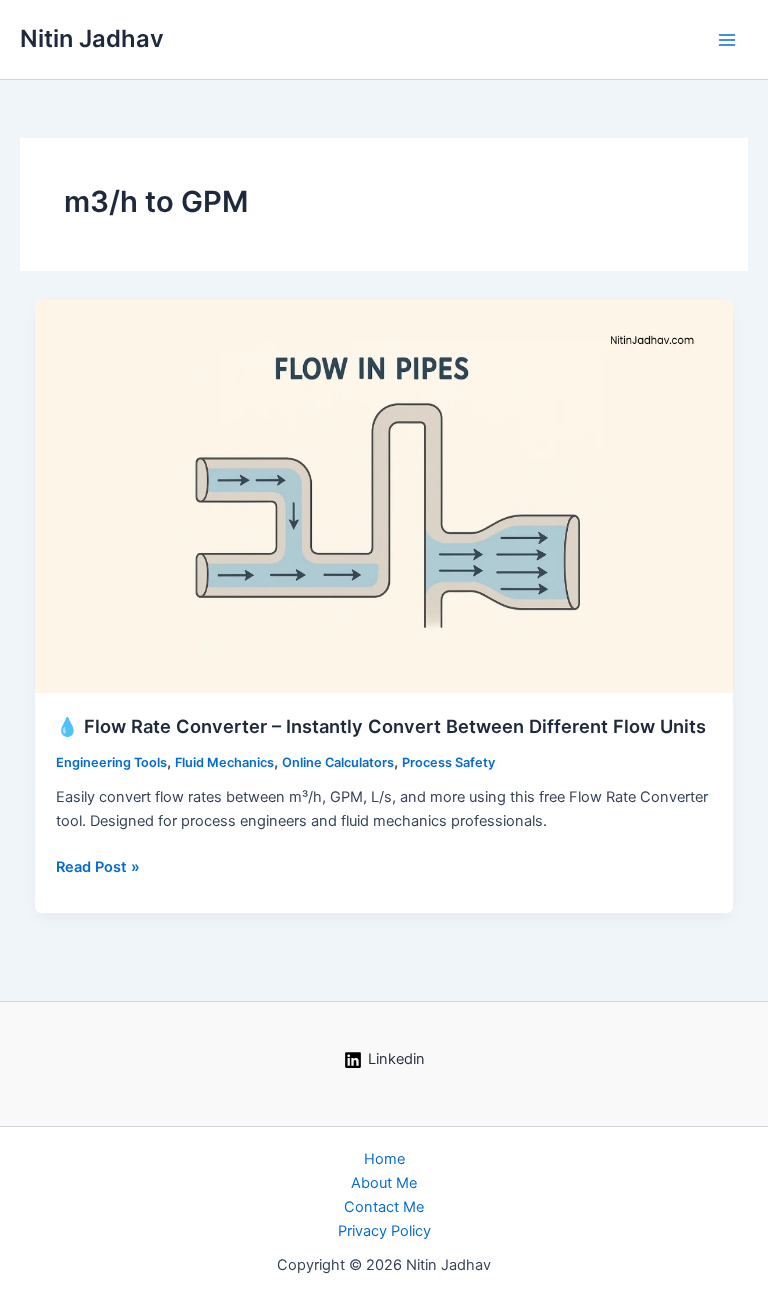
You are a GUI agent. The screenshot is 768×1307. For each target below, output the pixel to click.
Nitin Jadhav (92, 38)
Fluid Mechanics (224, 762)
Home (384, 1159)
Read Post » (98, 868)
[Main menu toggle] (727, 40)
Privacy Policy (384, 1231)
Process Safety (448, 762)
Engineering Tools (111, 762)
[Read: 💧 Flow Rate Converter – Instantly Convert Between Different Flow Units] (384, 495)
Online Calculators (338, 762)
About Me (384, 1183)
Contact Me (384, 1207)
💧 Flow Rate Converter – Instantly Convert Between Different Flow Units (381, 726)
